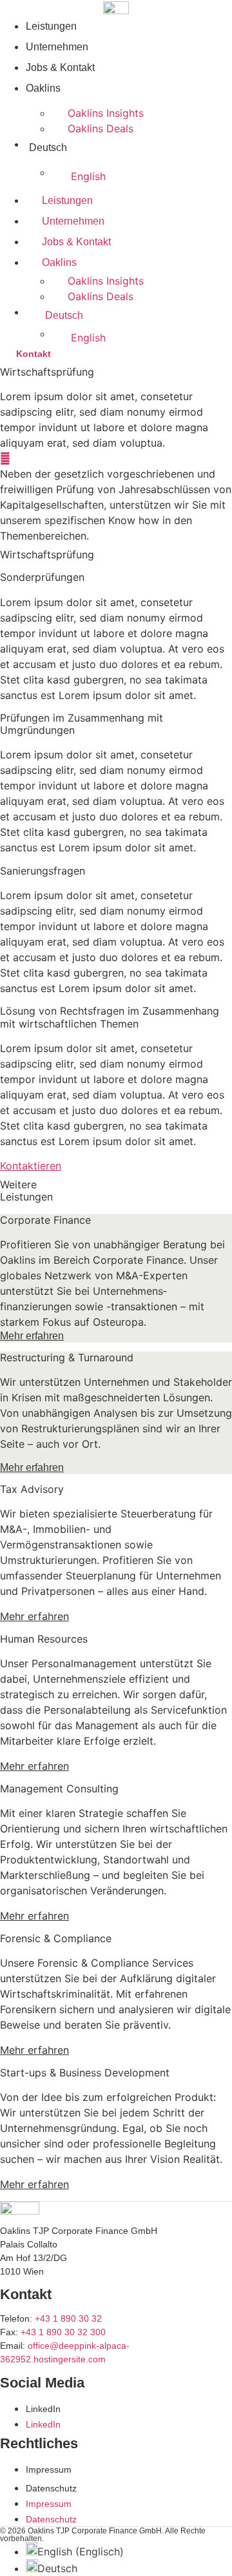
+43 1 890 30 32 (68, 2318)
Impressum (49, 2470)
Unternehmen (57, 47)
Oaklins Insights (106, 113)
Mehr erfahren (32, 1336)
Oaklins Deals (101, 128)
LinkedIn (43, 2409)
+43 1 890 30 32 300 (63, 2332)
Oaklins (43, 88)
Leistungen (51, 26)
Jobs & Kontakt (60, 67)
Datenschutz (51, 2488)
